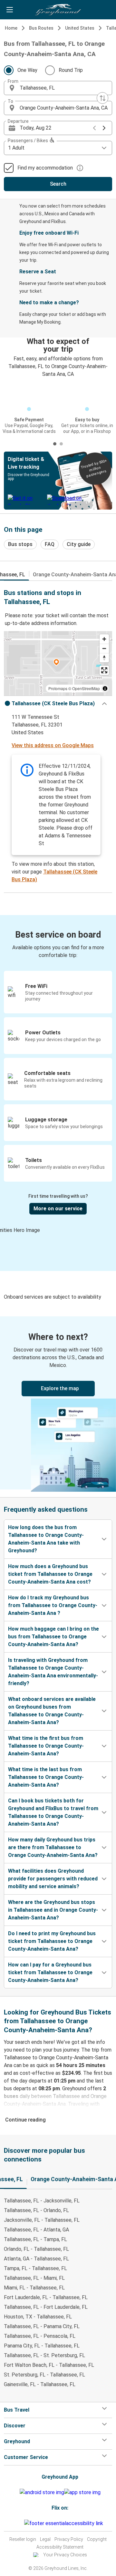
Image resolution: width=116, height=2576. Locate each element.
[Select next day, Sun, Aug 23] (104, 128)
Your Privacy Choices (65, 2555)
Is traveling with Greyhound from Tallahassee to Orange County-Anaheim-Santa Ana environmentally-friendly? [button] (53, 1672)
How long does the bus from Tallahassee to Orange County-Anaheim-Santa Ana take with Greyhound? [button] (46, 1539)
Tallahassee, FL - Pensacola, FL (40, 2336)
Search (58, 184)
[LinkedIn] (21, 2523)
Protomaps (58, 688)
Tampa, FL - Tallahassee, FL (35, 2268)
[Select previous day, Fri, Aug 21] (94, 128)
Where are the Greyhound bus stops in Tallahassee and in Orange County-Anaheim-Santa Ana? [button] (53, 1910)
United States (80, 28)
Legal (45, 2539)
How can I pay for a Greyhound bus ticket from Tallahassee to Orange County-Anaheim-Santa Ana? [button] (50, 1972)
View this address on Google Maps (53, 745)
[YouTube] (19, 2523)
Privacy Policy (69, 2539)
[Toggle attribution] (105, 688)
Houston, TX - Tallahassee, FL (38, 2317)
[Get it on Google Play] (42, 2493)
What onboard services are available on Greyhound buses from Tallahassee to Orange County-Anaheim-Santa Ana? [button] (52, 1711)
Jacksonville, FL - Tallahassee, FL (42, 2220)
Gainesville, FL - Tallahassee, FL (40, 2384)
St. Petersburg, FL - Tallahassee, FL (44, 2375)
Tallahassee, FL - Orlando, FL (36, 2210)
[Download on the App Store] (82, 2493)
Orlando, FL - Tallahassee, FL (36, 2249)
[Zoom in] (104, 639)
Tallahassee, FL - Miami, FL (34, 2278)
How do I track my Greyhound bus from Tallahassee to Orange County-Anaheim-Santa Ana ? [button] (53, 1605)
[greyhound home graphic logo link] (58, 10)
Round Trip (71, 70)
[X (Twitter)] (23, 2523)
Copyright (97, 2539)
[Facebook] (15, 2523)
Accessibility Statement (60, 2547)
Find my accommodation (45, 168)
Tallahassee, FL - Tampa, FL (35, 2239)
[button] (58, 88)
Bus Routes (41, 28)
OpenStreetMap (86, 688)
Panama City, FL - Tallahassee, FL (42, 2346)
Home (11, 28)
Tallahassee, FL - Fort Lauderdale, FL (46, 2307)
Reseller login (23, 2539)
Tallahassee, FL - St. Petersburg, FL (44, 2355)
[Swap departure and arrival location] (102, 98)
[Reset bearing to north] (104, 658)
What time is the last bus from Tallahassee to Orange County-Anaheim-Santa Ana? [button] (46, 1777)
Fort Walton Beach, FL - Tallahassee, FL (49, 2365)
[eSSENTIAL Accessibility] (65, 2523)
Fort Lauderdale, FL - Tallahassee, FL (46, 2297)
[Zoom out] (104, 648)
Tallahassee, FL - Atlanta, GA (36, 2230)
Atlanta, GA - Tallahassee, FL (36, 2259)
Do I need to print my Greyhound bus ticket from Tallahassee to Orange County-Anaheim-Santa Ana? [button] (52, 1941)
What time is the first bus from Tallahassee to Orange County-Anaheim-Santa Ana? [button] (46, 1746)
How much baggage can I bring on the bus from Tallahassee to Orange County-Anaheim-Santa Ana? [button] (53, 1637)
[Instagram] (17, 2523)
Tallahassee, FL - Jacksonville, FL (42, 2201)
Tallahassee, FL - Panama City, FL (42, 2326)
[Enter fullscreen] (104, 670)
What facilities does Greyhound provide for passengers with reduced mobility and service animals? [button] (53, 1879)
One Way (27, 70)
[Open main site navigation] (10, 10)
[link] (58, 1403)
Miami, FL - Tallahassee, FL (34, 2288)
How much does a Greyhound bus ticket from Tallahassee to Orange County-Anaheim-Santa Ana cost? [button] (50, 1574)
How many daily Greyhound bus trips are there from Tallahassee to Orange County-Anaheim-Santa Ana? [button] (53, 1847)
